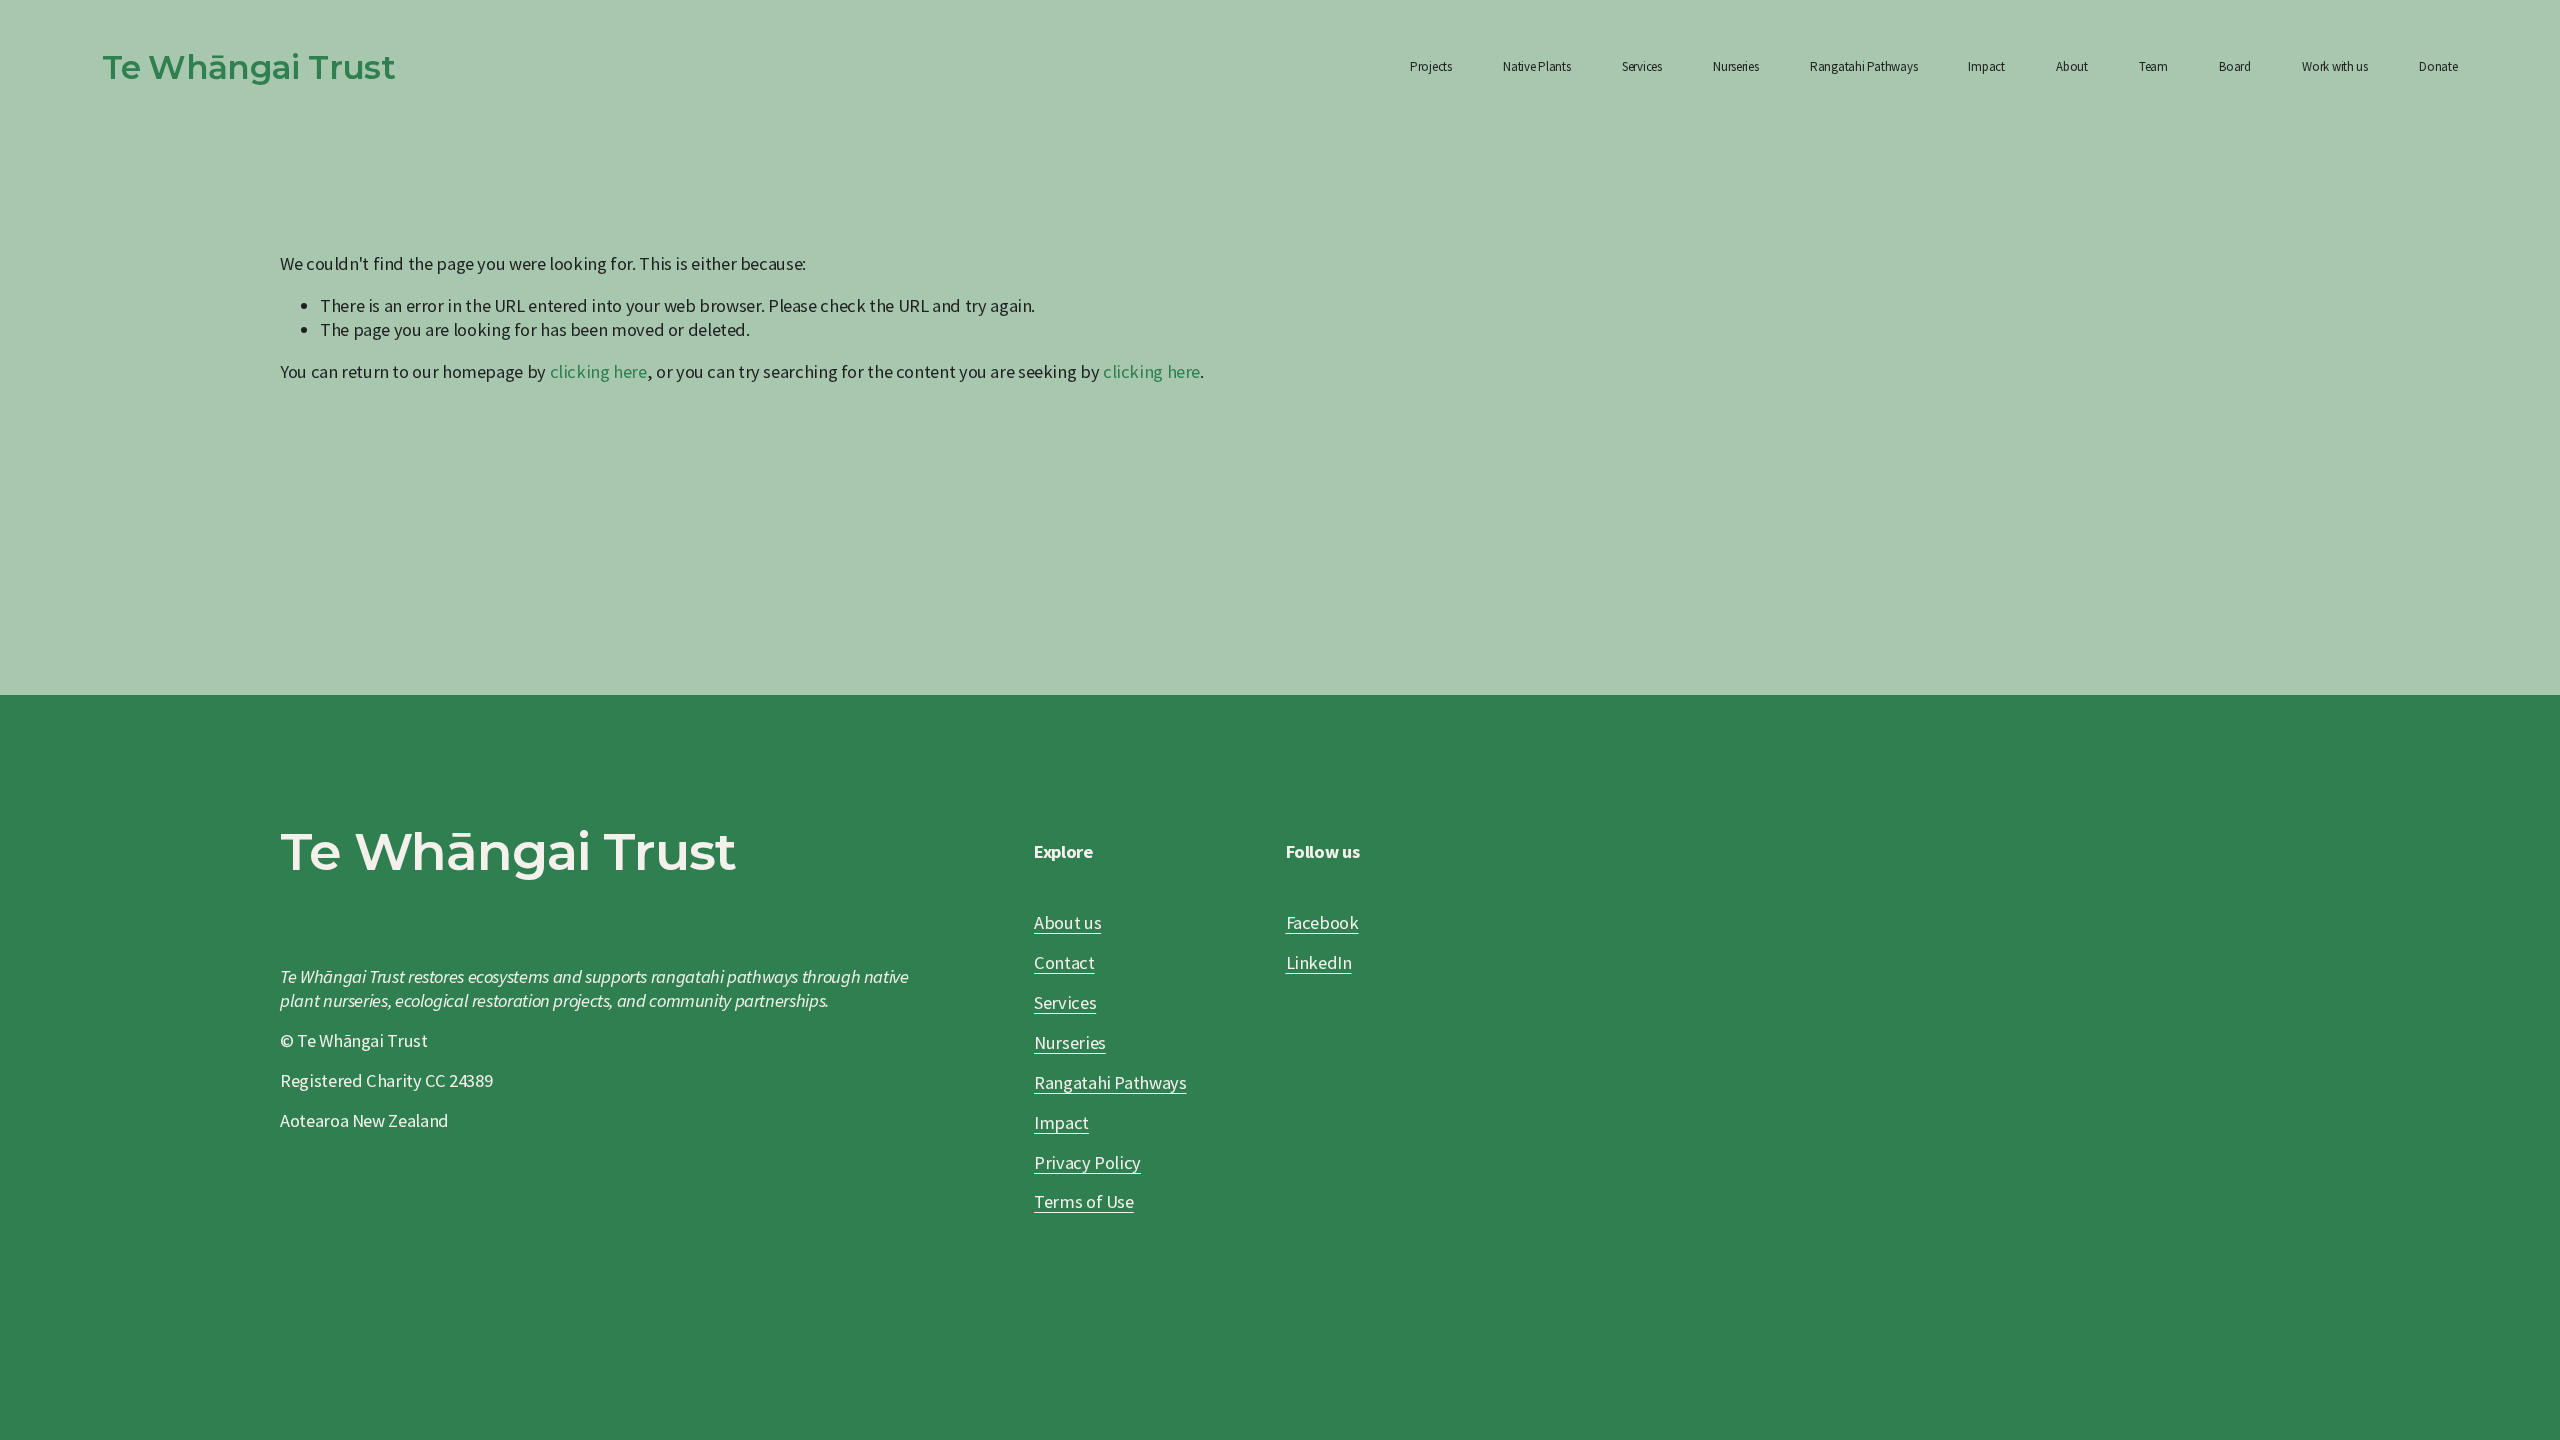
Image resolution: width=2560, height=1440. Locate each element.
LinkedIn (1319, 962)
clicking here (598, 371)
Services (1642, 66)
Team (2153, 66)
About (2072, 66)
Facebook (1322, 922)
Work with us (2335, 66)
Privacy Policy (1087, 1162)
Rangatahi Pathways (1863, 66)
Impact (1986, 66)
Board (2235, 66)
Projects (1431, 66)
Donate (2438, 66)
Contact (1064, 962)
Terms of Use (1084, 1201)
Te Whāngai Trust (248, 67)
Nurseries (1736, 66)
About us (1067, 922)
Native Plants (1537, 66)
